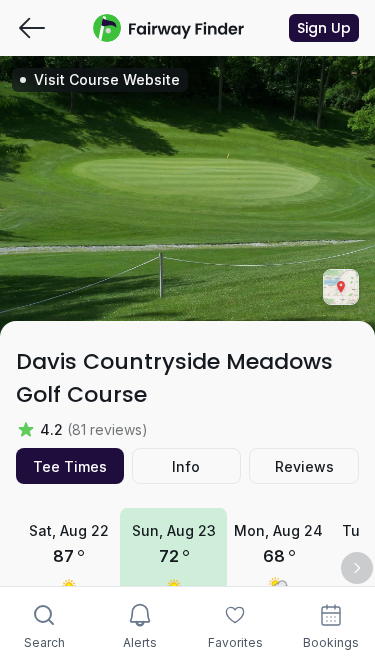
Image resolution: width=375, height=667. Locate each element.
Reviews (304, 466)
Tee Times (70, 466)
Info (186, 466)
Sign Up (324, 28)
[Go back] (32, 28)
